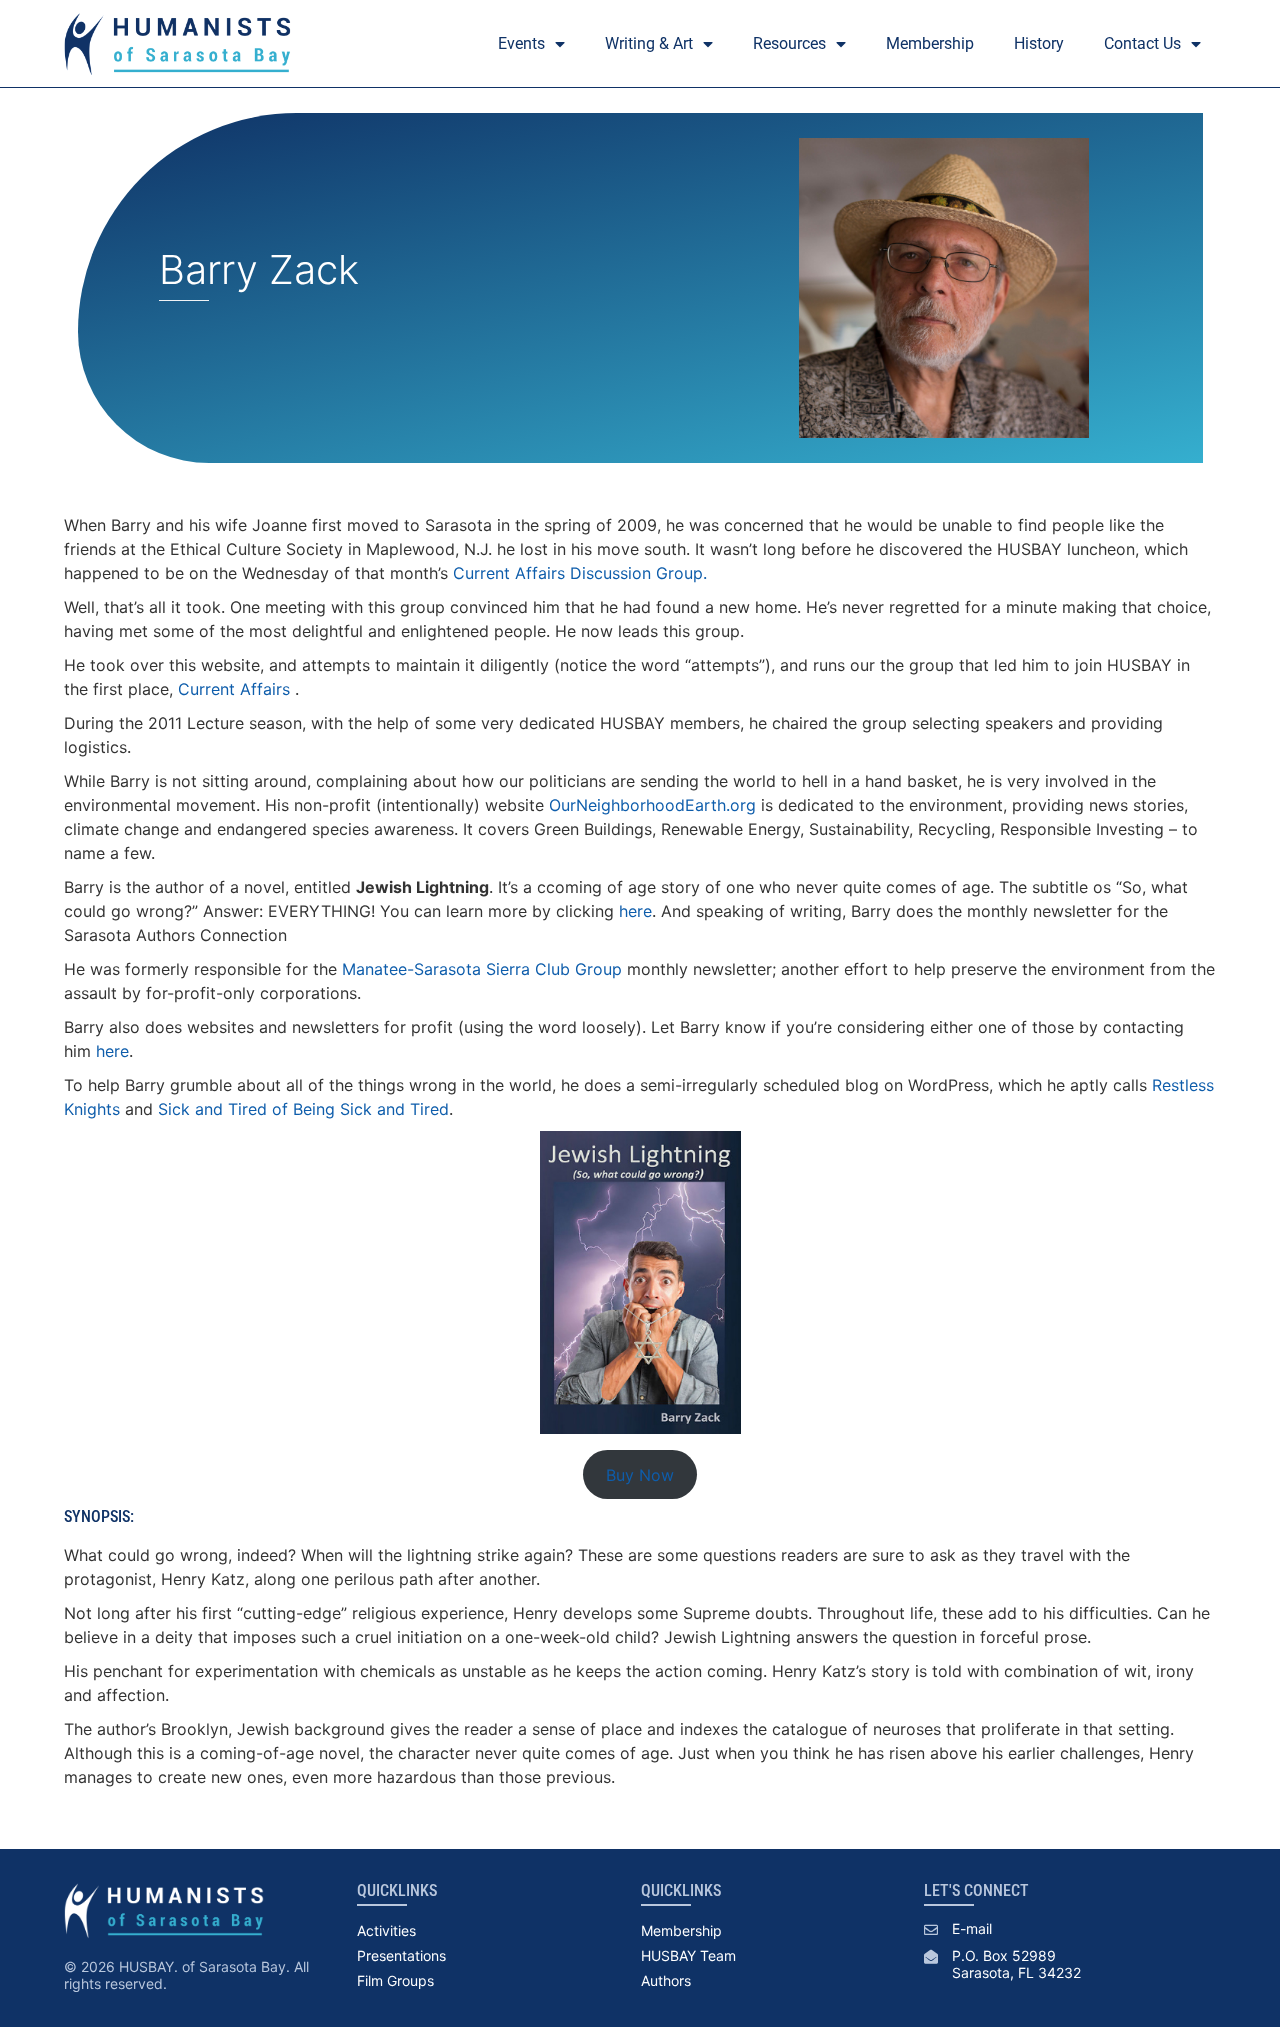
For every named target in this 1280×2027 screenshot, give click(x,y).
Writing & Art (649, 43)
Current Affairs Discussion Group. (580, 573)
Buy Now (640, 1475)
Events (521, 43)
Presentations (401, 1955)
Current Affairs (234, 689)
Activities (386, 1930)
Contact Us (1142, 43)
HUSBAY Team (688, 1955)
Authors (666, 1980)
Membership (930, 43)
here (635, 911)
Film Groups (395, 1980)
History (1039, 43)
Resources (789, 43)
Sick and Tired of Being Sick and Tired (303, 1109)
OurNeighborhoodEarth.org (652, 805)
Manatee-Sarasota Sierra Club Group (482, 969)
